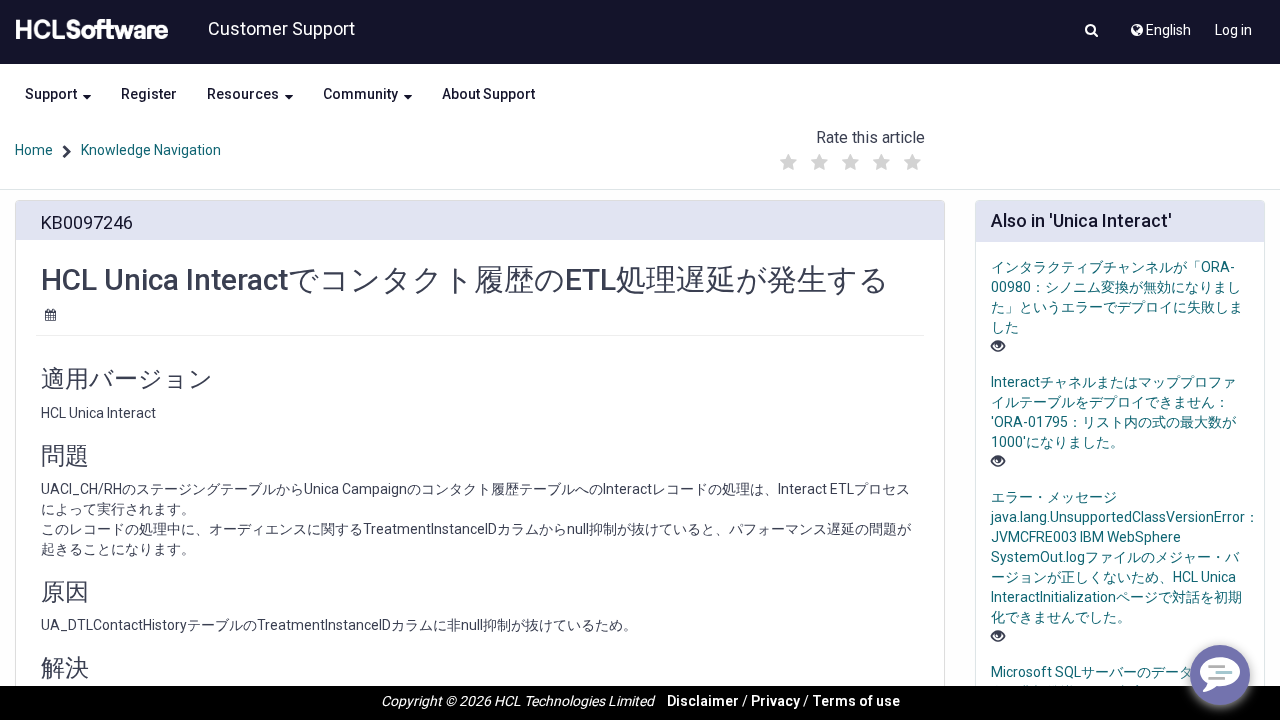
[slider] (851, 157)
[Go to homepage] (88, 30)
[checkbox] (789, 163)
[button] (1091, 32)
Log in (1233, 30)
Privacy (775, 701)
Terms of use (856, 701)
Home (34, 150)
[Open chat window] (1220, 675)
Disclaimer (703, 701)
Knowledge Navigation (151, 150)
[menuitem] (1159, 25)
